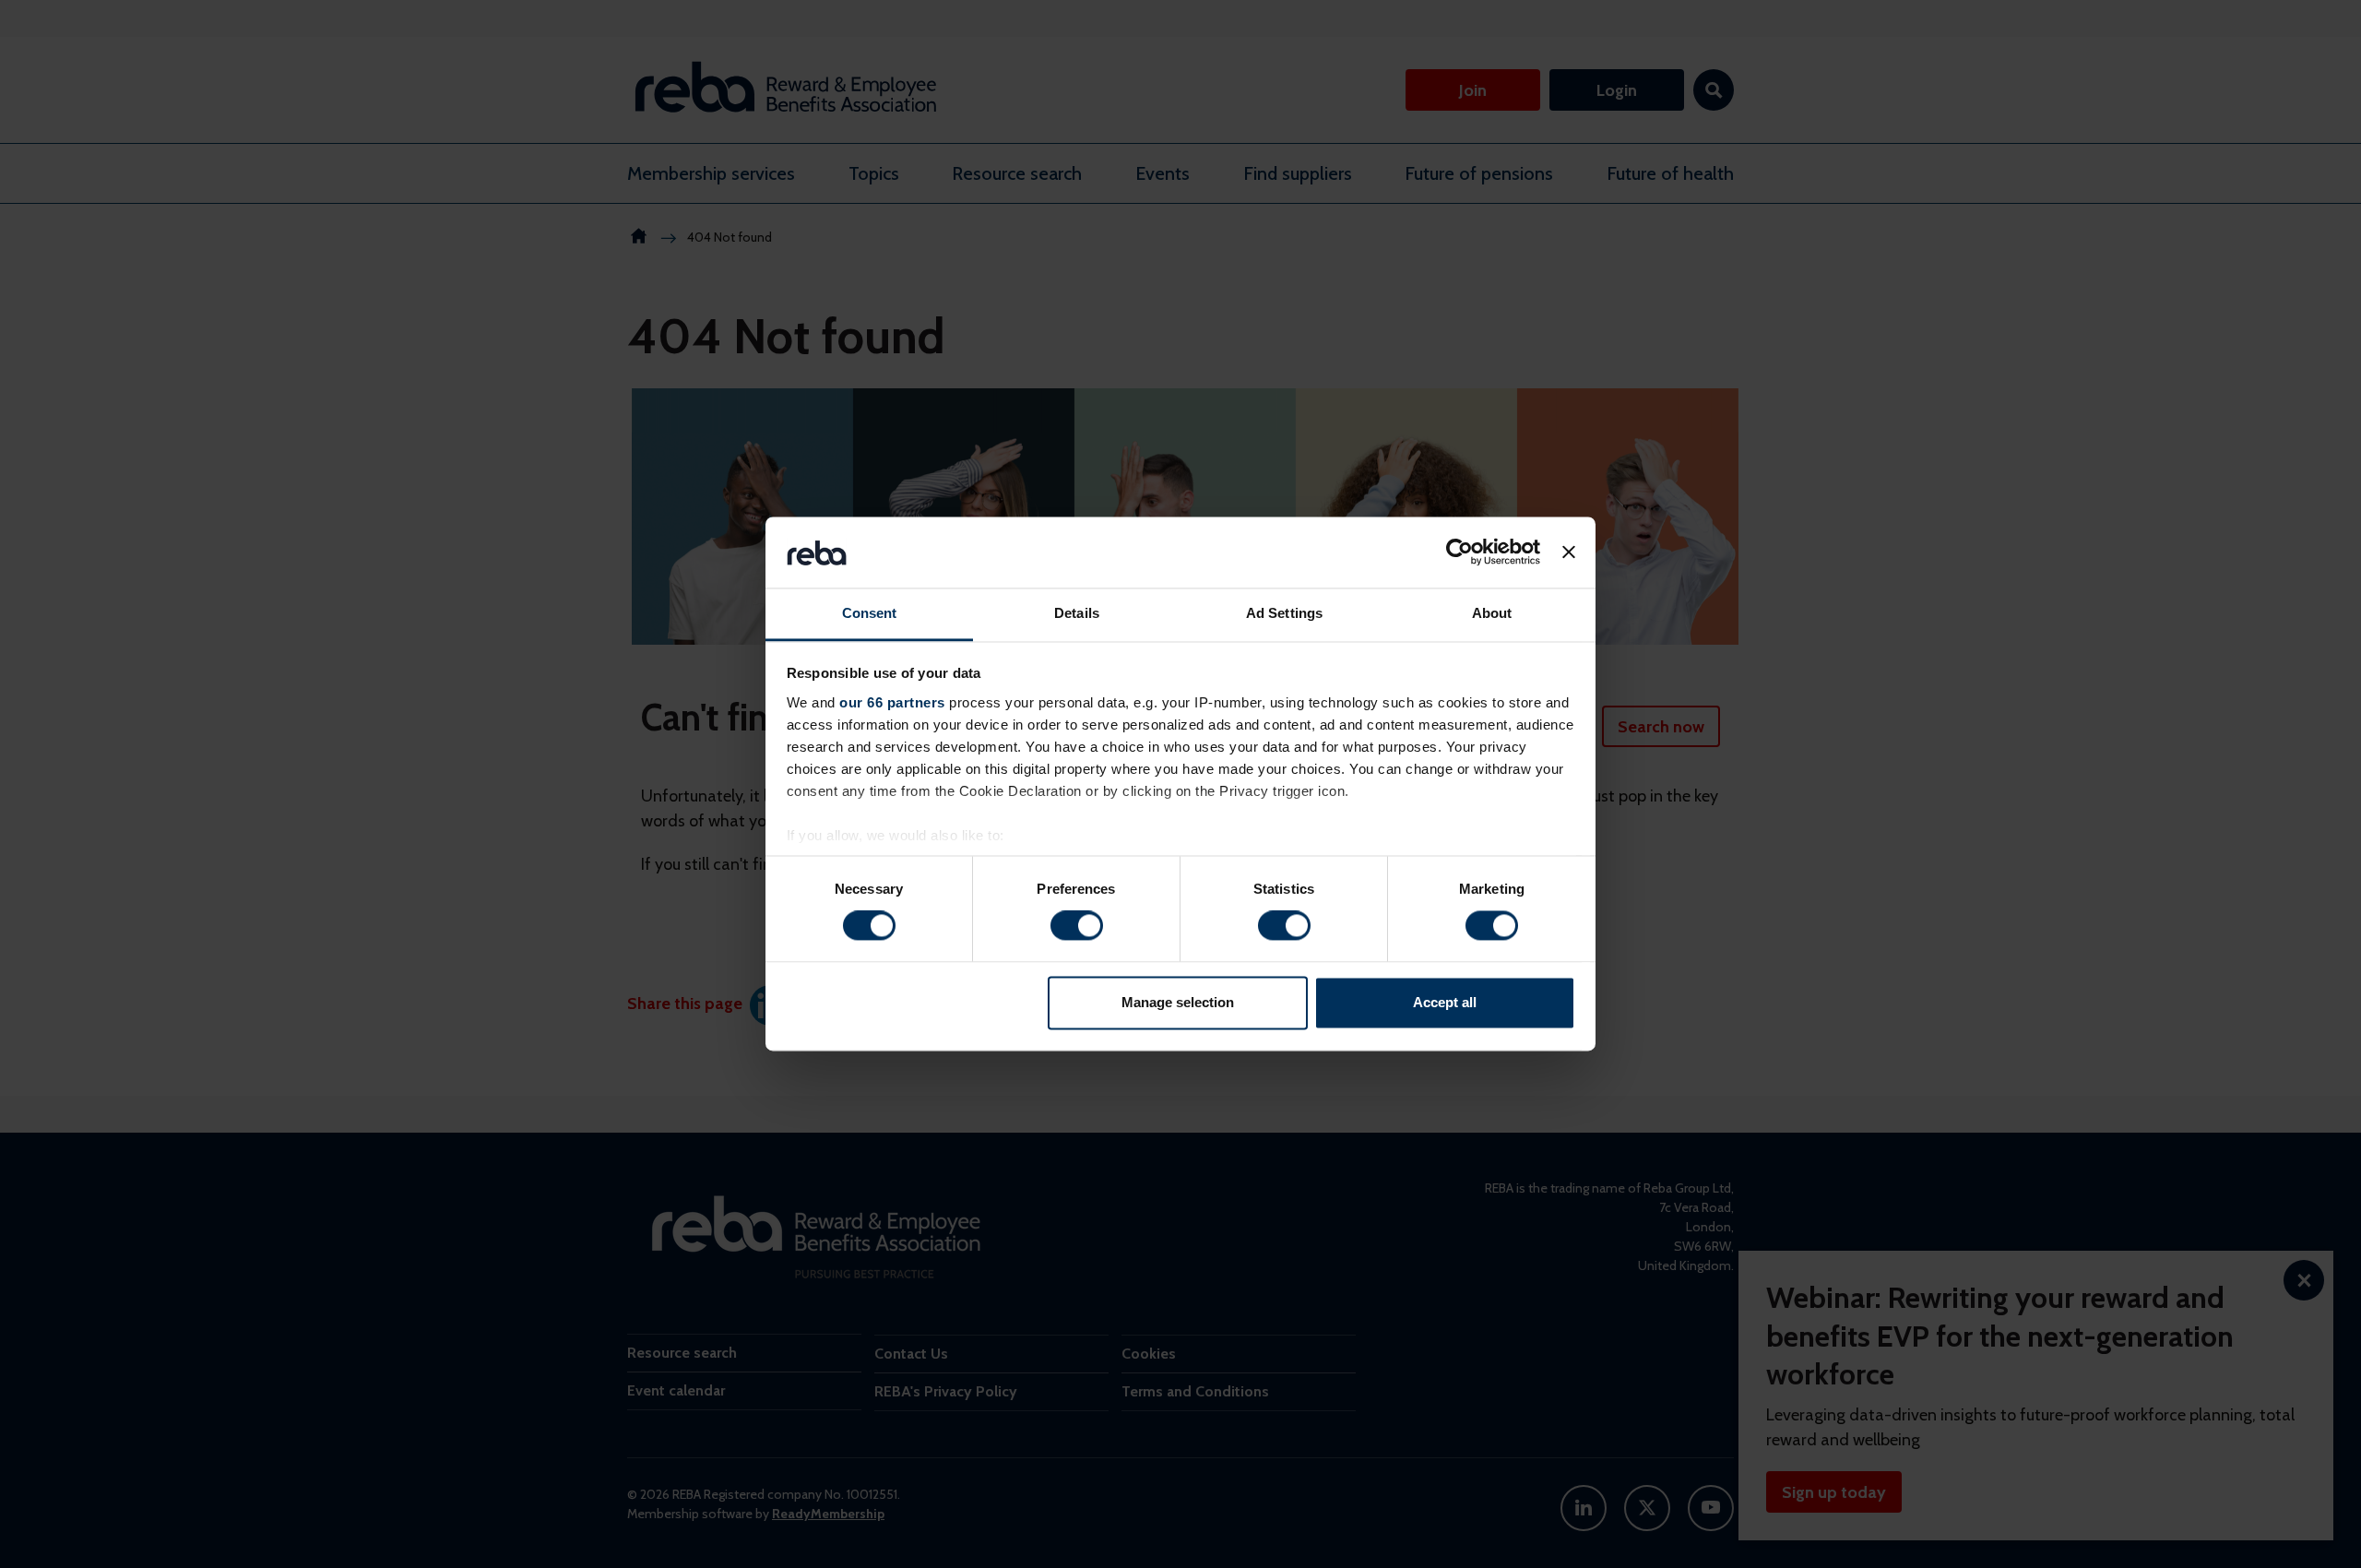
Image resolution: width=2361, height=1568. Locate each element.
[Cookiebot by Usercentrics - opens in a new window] (1459, 552)
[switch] (1077, 926)
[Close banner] (1569, 552)
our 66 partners (892, 702)
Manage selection (1178, 1002)
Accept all (1445, 1002)
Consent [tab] (870, 613)
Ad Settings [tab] (1284, 613)
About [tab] (1492, 613)
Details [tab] (1077, 613)
